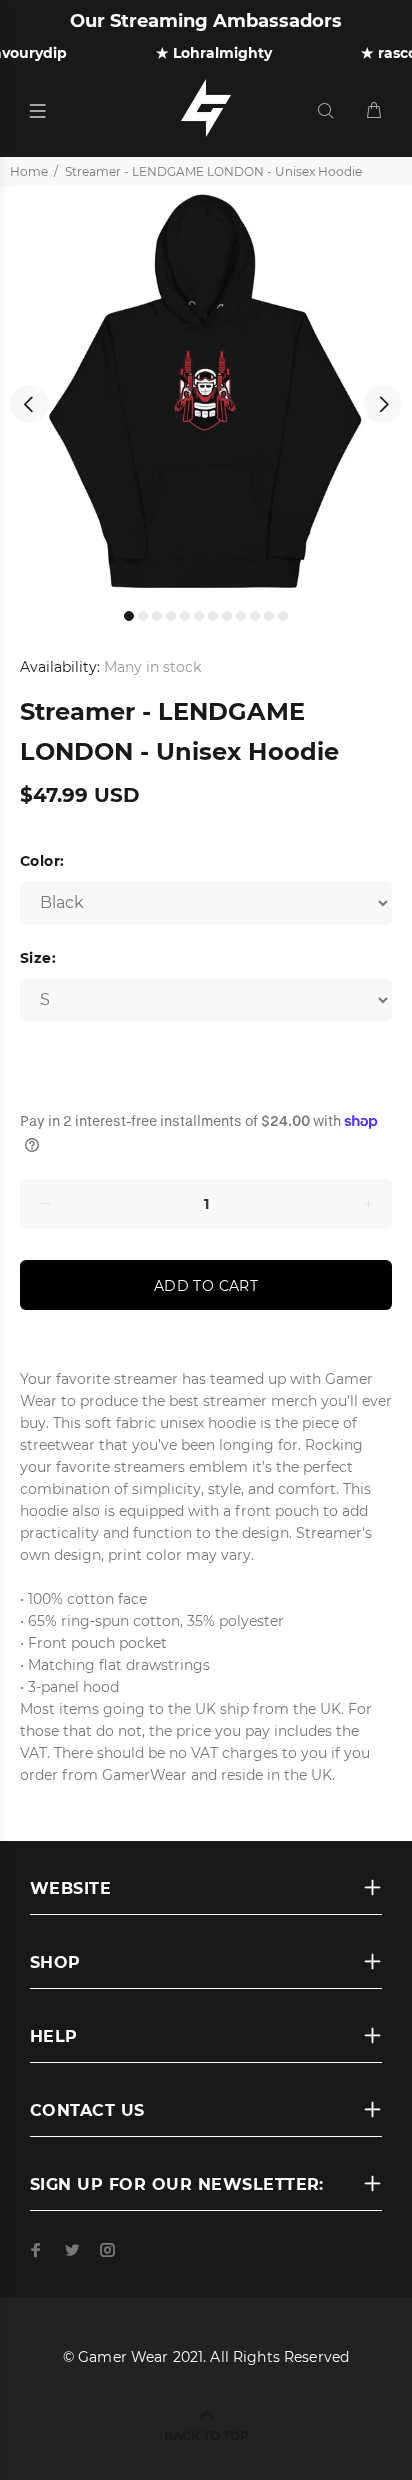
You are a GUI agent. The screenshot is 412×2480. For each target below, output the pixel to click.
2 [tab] (143, 616)
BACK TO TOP (206, 2435)
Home (29, 171)
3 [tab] (157, 616)
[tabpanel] (206, 393)
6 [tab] (199, 616)
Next (383, 404)
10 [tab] (255, 616)
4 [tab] (171, 616)
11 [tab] (269, 616)
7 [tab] (213, 616)
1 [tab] (129, 616)
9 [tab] (241, 616)
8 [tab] (227, 616)
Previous (29, 404)
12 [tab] (283, 616)
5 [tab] (185, 616)
